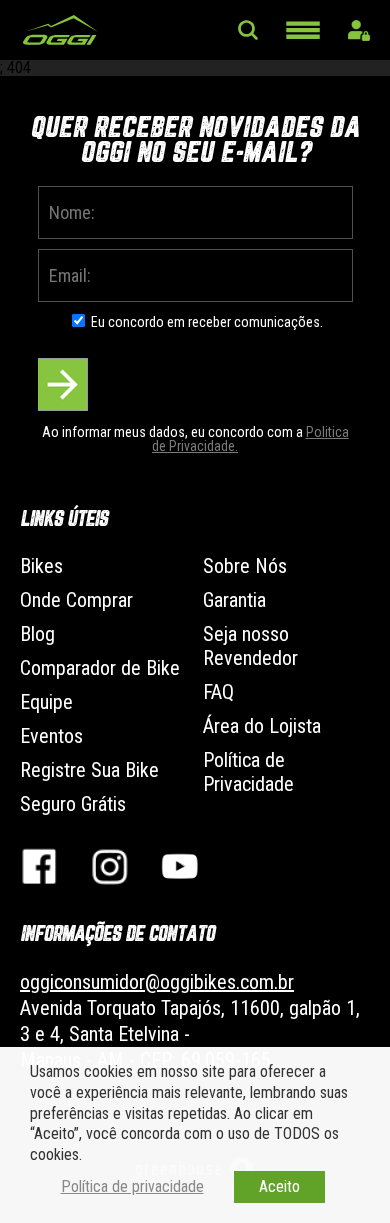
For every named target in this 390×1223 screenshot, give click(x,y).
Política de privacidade (132, 1186)
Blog (37, 634)
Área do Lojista (262, 726)
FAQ (218, 692)
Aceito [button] (279, 1186)
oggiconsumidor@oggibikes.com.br (157, 982)
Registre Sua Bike (89, 770)
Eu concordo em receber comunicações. (207, 322)
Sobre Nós (245, 566)
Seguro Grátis (73, 804)
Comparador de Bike (100, 668)
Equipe (46, 702)
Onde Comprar (76, 600)
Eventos (51, 736)
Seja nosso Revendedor (250, 646)
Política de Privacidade (248, 772)
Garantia (234, 600)
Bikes (41, 566)
